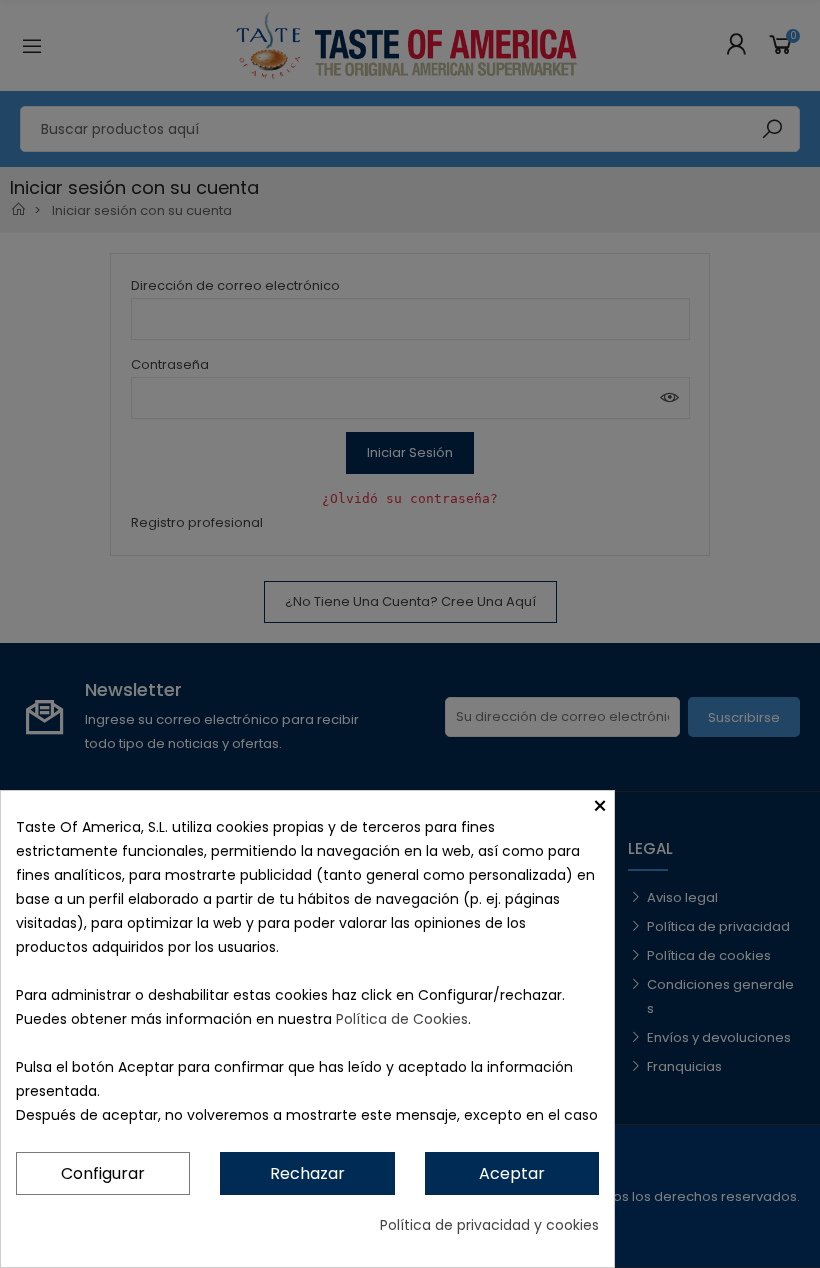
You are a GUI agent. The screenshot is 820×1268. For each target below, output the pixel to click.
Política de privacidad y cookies (489, 1225)
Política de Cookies (402, 1019)
